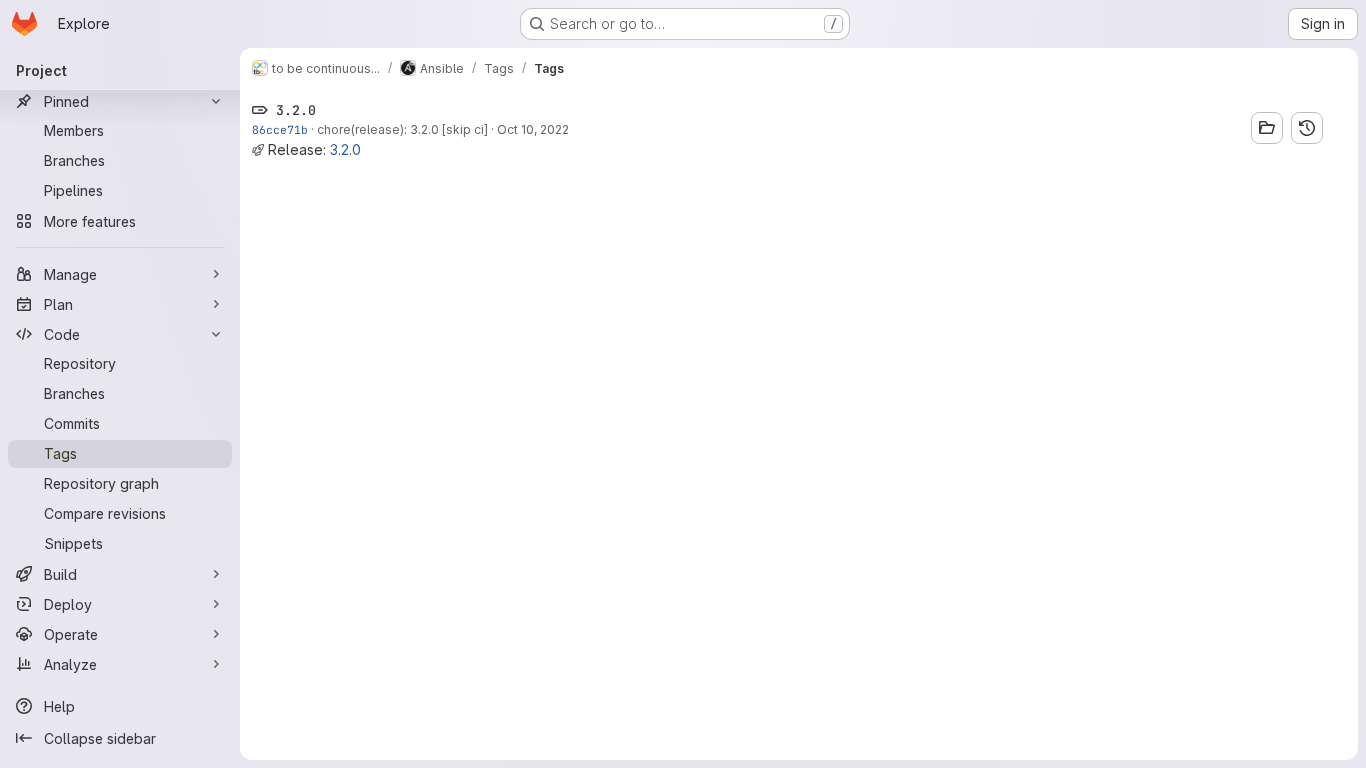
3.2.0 (345, 149)
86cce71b (280, 129)
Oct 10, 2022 (533, 129)
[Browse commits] (1307, 128)
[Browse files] (1267, 128)
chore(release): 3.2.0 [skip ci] (402, 129)
